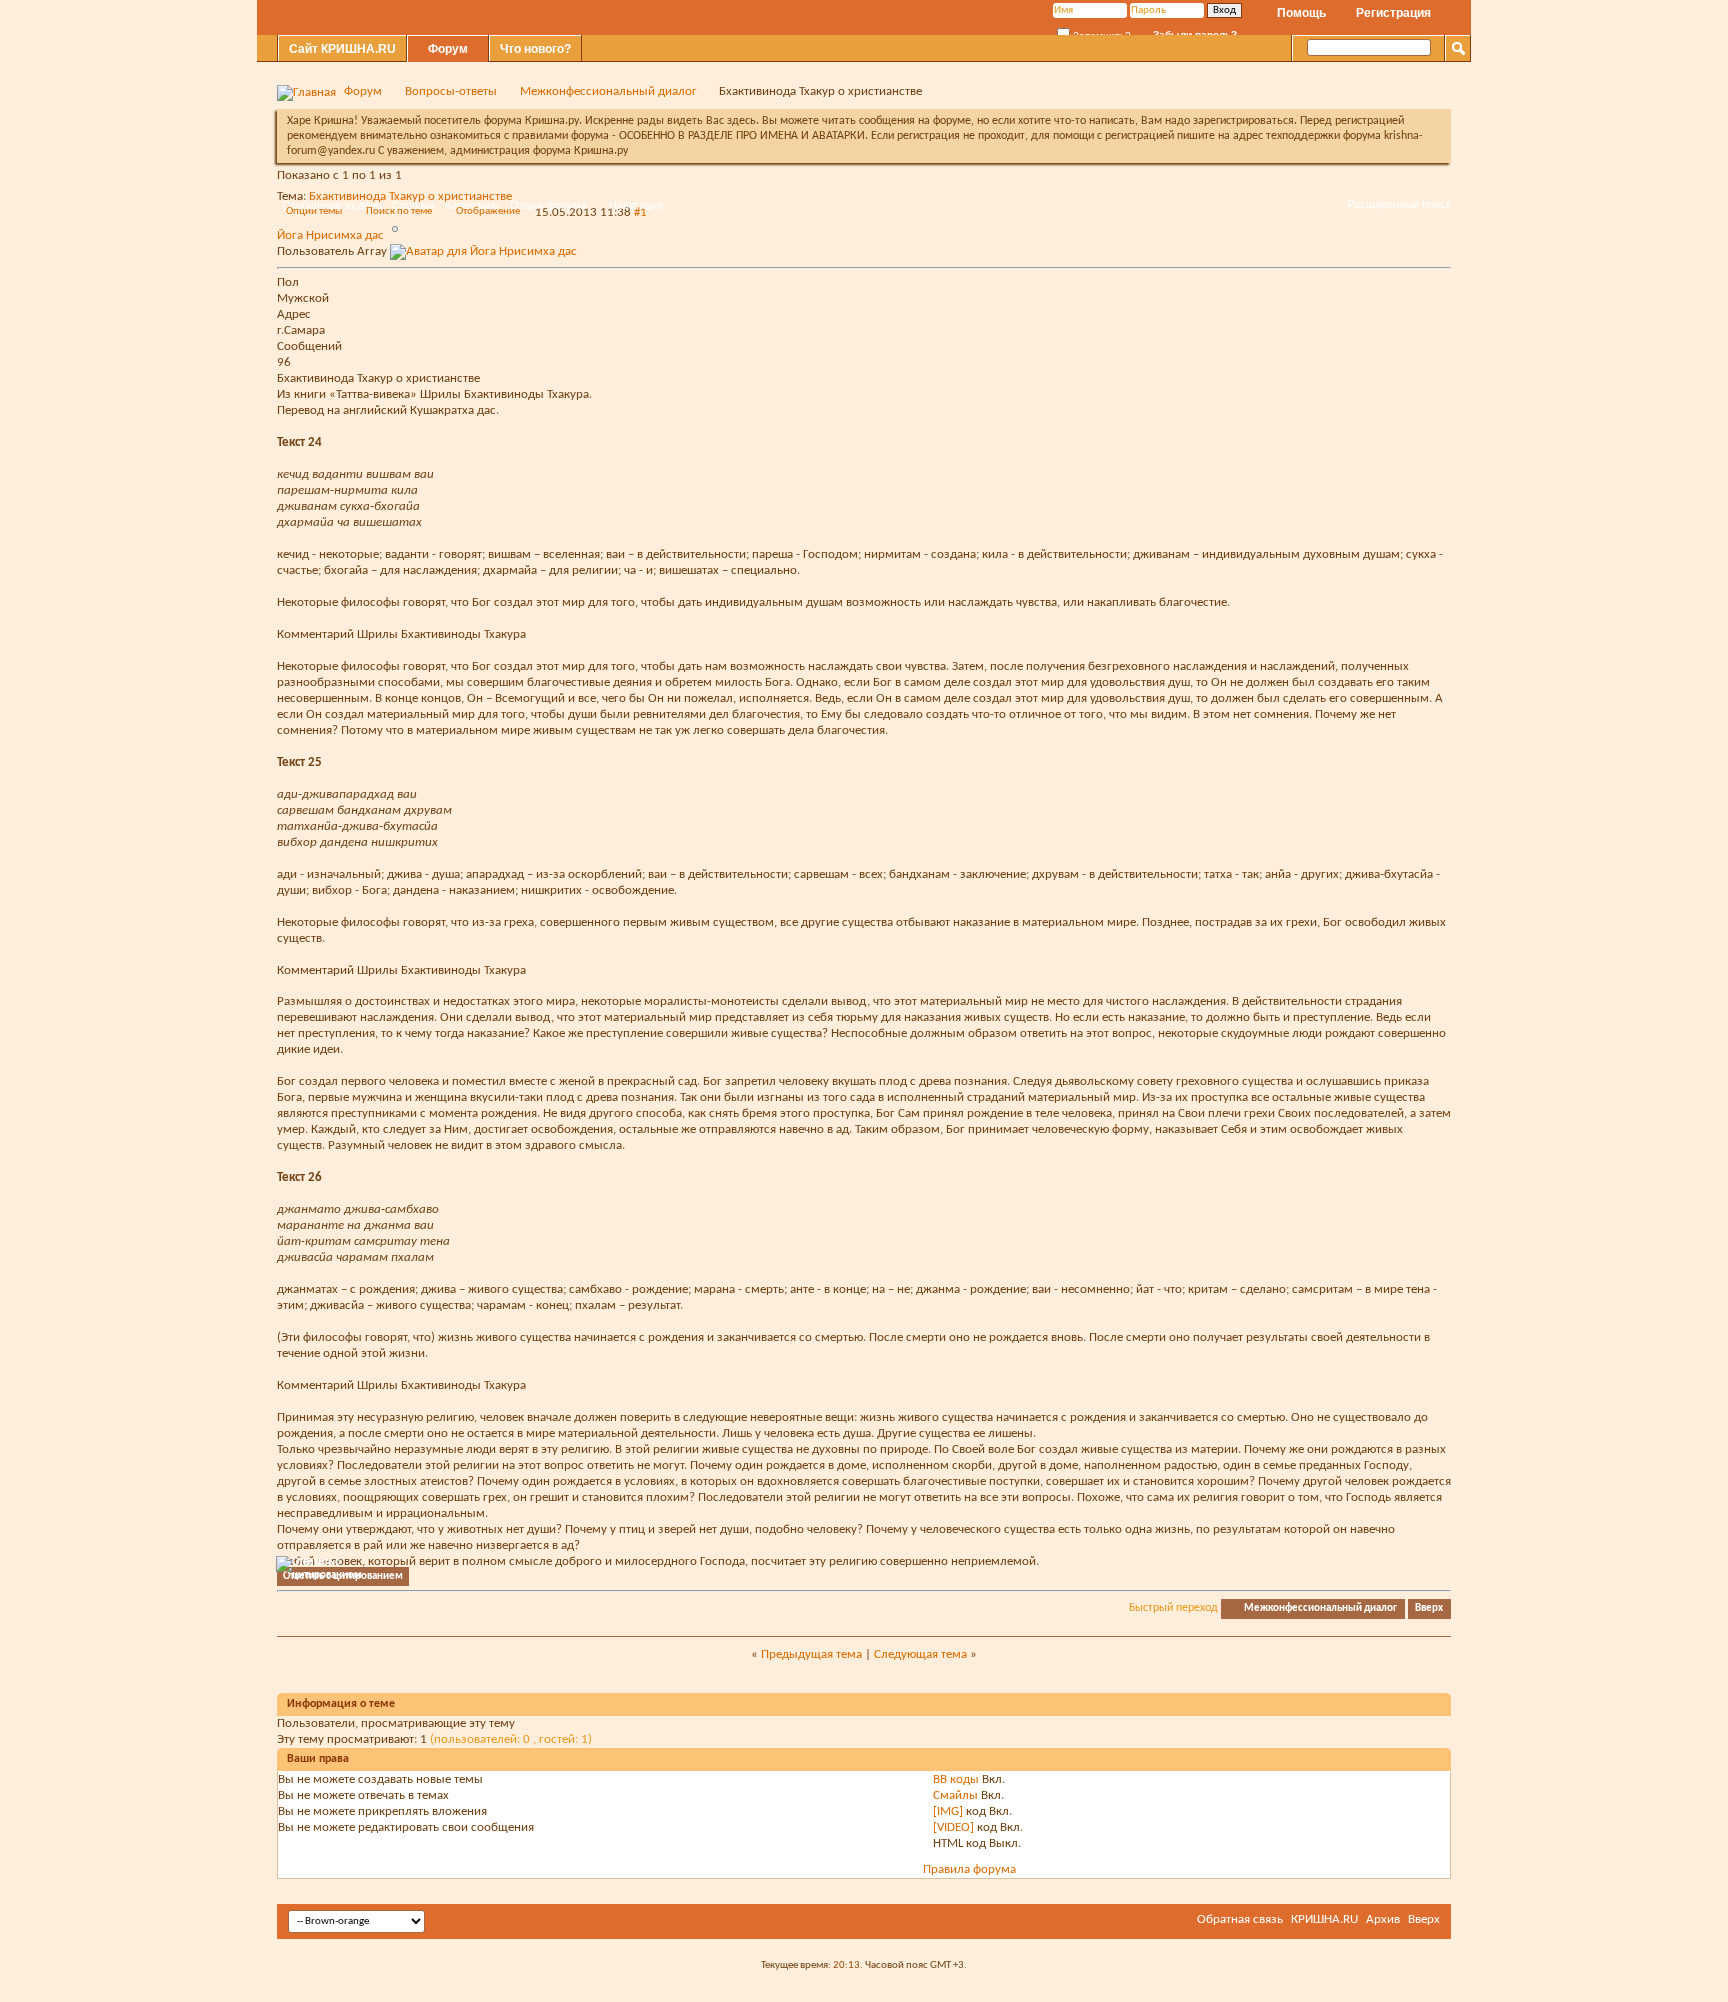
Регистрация (1393, 13)
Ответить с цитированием (343, 1576)
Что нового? (535, 49)
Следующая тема (920, 1654)
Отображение (488, 211)
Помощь (1301, 13)
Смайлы (955, 1795)
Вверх (1429, 1608)
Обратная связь (1240, 1919)
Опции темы (314, 211)
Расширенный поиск (1399, 204)
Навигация (636, 205)
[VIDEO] (953, 1827)
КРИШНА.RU (1324, 1919)
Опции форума (548, 205)
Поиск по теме (399, 211)
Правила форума (969, 1869)
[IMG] (948, 1811)
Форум (448, 49)
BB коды (956, 1779)
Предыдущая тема (811, 1654)
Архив (1383, 1919)
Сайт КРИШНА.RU (342, 49)
